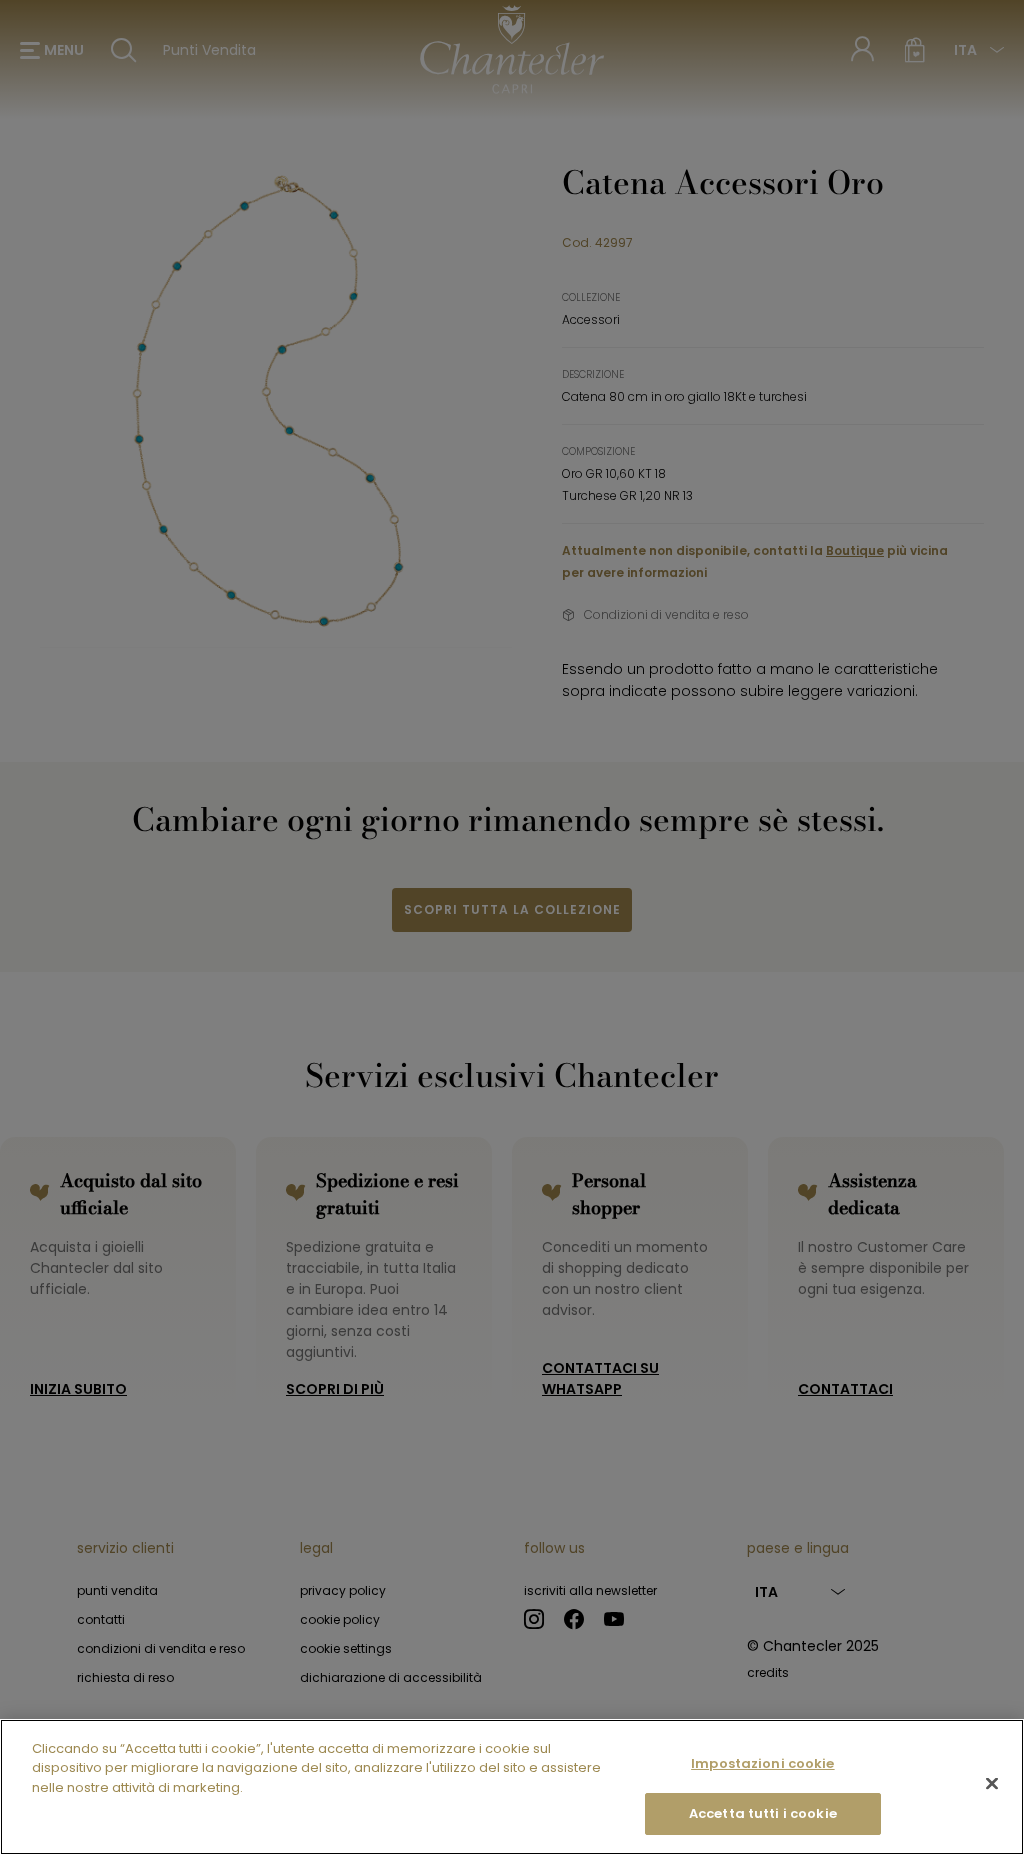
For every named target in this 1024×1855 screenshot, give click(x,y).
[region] (512, 1787)
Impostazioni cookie (762, 1763)
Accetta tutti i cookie (763, 1813)
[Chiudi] (992, 1783)
